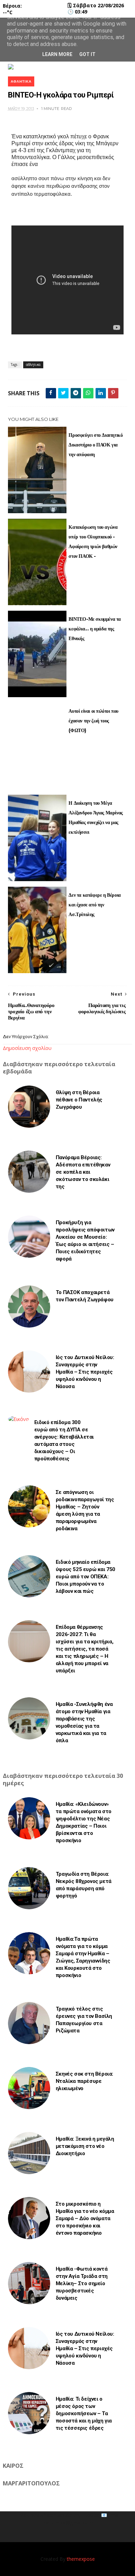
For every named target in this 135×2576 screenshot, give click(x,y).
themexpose (81, 2559)
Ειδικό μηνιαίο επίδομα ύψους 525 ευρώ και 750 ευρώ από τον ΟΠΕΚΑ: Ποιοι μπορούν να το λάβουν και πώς (85, 1577)
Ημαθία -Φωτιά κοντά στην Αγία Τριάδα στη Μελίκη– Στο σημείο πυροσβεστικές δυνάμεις (82, 2283)
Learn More (57, 54)
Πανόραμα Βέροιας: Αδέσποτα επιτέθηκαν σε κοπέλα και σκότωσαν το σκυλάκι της (83, 1172)
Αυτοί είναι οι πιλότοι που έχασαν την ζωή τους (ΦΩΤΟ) (93, 721)
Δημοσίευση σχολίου (27, 1048)
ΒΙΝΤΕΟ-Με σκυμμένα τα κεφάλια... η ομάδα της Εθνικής (95, 629)
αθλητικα (21, 81)
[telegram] (76, 393)
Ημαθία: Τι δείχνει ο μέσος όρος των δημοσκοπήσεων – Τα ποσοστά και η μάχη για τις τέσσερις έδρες (84, 2413)
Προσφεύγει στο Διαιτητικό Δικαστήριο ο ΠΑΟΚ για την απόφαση (96, 445)
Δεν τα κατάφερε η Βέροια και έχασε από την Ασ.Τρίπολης (94, 905)
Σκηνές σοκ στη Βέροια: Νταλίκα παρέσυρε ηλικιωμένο (84, 2081)
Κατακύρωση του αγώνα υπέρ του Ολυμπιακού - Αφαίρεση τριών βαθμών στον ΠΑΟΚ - (93, 542)
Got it (87, 54)
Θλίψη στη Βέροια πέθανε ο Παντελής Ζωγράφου (79, 1100)
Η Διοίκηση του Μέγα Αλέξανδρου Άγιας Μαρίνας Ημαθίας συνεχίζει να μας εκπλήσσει (96, 818)
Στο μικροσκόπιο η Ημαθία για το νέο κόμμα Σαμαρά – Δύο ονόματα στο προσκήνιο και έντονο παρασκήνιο (85, 2218)
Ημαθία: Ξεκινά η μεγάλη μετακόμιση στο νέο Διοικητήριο (85, 2146)
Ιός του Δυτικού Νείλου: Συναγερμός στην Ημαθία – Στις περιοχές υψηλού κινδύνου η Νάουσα (85, 1372)
